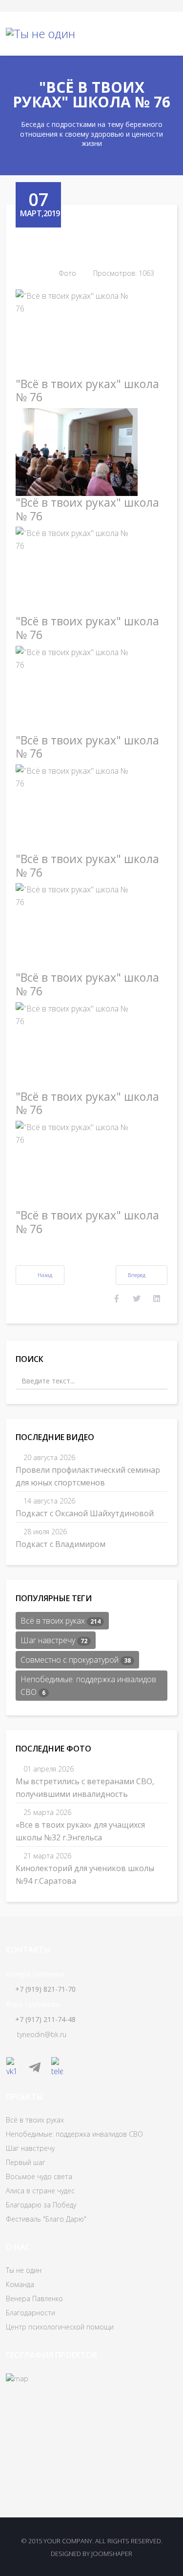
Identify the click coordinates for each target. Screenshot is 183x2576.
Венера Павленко (34, 2298)
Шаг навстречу (54, 1640)
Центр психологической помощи (60, 2327)
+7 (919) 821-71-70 (45, 1989)
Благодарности (30, 2313)
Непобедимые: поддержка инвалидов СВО (88, 1686)
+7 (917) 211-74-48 (45, 2019)
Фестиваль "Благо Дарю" (46, 2219)
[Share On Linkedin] (157, 1298)
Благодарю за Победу (41, 2205)
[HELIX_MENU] (168, 34)
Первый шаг (26, 2162)
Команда (20, 2284)
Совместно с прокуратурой (76, 1660)
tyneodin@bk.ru (42, 2034)
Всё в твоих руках (61, 1621)
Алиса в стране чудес (40, 2191)
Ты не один (24, 2270)
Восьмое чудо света (39, 2176)
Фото (67, 273)
